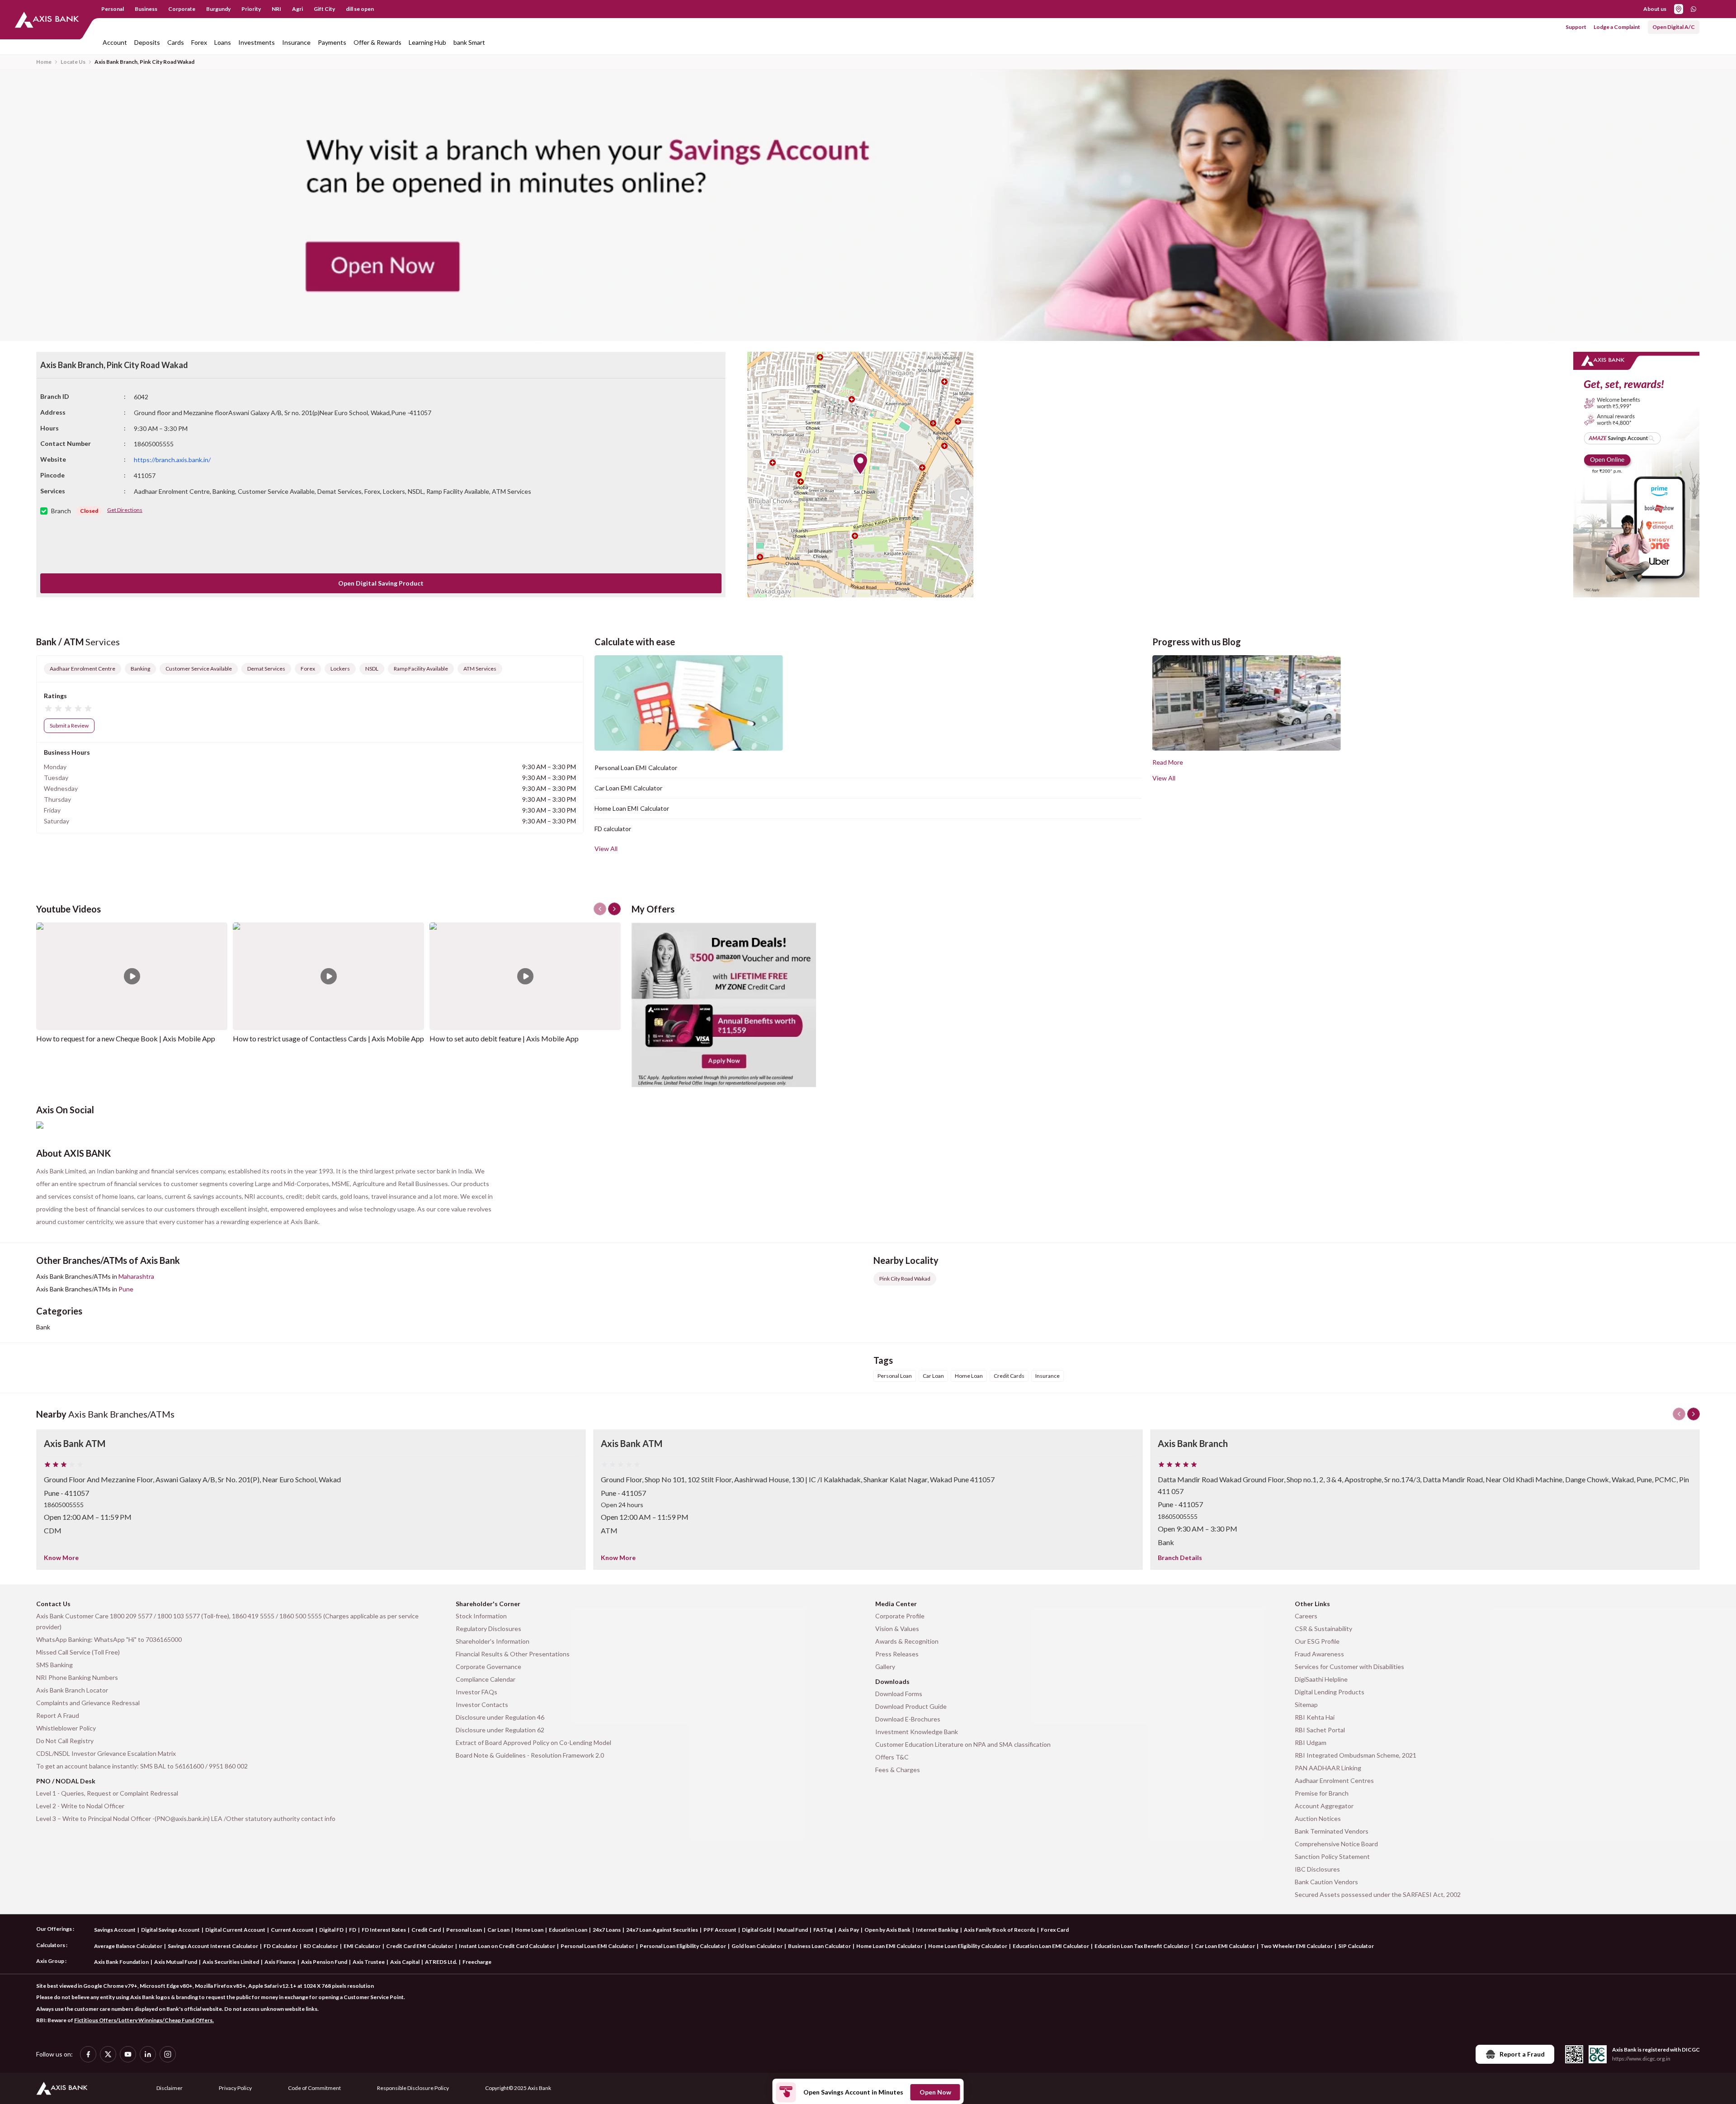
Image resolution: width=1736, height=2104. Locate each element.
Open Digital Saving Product (381, 583)
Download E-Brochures (908, 1719)
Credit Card (426, 1930)
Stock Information (481, 1616)
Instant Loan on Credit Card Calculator (507, 1946)
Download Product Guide (911, 1706)
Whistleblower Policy (66, 1728)
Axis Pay (849, 1930)
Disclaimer (170, 2088)
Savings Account (115, 1930)
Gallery (885, 1667)
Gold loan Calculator (757, 1946)
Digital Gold (757, 1930)
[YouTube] (128, 2054)
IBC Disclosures (1317, 1869)
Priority (251, 9)
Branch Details (1180, 1558)
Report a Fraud (1522, 2054)
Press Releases (897, 1654)
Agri (297, 9)
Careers (1306, 1616)
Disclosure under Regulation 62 (500, 1730)
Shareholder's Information (493, 1641)
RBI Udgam (1311, 1742)
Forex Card (1055, 1930)
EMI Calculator (362, 1946)
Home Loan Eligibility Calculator (968, 1946)
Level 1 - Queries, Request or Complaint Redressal (107, 1793)
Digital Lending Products (1330, 1692)
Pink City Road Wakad (905, 1279)
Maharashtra (136, 1276)
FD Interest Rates (384, 1930)
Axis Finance (280, 1962)
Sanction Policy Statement (1332, 1856)
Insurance (296, 42)
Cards (176, 42)
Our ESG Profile (1317, 1641)
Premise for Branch (1322, 1793)
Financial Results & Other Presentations (513, 1654)
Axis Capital (405, 1962)
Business (146, 9)
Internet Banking (937, 1930)
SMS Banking (54, 1665)
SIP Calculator (1356, 1946)
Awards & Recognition (907, 1641)
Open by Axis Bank (887, 1930)
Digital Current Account (235, 1930)
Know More (61, 1558)
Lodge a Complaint (1617, 27)
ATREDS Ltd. (441, 1962)
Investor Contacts (482, 1704)
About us (1655, 9)
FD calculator (613, 829)
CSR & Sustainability (1323, 1629)
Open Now (935, 2092)
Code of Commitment (314, 2088)
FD (353, 1930)
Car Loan (498, 1930)
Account (115, 42)
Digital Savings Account (170, 1930)
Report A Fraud (58, 1715)
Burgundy (218, 9)
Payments (332, 42)
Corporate (182, 9)
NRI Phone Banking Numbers (77, 1677)
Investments (257, 42)
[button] (860, 464)
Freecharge (477, 1962)
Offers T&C (892, 1757)
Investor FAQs (476, 1692)
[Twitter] (108, 2054)
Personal (113, 9)
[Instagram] (168, 2054)
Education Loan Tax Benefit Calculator (1142, 1946)
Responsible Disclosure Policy (413, 2088)
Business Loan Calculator (819, 1946)
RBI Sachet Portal (1320, 1730)
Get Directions (125, 510)
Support (1576, 27)
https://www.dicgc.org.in (1641, 2059)
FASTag (823, 1930)
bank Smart (469, 42)
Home (44, 62)
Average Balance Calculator (128, 1946)
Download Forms (899, 1694)
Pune (126, 1289)
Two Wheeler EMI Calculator (1297, 1946)
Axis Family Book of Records (1000, 1930)
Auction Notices (1318, 1818)
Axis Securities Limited (231, 1962)
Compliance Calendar (486, 1679)
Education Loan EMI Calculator (1051, 1946)
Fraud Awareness (1319, 1654)
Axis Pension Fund (324, 1962)
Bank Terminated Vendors (1332, 1831)
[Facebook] (88, 2054)
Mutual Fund (792, 1930)
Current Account (292, 1930)
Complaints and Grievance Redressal (88, 1703)
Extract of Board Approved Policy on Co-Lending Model (533, 1742)
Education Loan (568, 1930)
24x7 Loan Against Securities (662, 1930)
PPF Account (720, 1930)
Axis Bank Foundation (121, 1962)
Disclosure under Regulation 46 (500, 1717)
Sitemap (1306, 1704)
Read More (1168, 762)
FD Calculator (281, 1946)
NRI (276, 9)
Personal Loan (464, 1930)
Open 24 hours (622, 1505)
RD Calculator (321, 1946)
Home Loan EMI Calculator (632, 808)
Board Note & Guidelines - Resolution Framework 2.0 (530, 1755)
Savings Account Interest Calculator (213, 1946)
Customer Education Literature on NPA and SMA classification (963, 1744)
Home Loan (529, 1930)
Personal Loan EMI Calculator (636, 768)
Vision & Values (897, 1629)
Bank (43, 1327)
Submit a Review (69, 726)
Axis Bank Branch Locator (72, 1690)
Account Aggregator (1324, 1806)
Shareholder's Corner (488, 1604)
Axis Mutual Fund (176, 1962)
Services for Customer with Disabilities (1349, 1667)
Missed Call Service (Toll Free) (78, 1652)
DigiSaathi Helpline (1321, 1679)
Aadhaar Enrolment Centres (1334, 1780)
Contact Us (53, 1604)
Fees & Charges (898, 1770)
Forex (199, 42)
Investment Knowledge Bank (917, 1732)
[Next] (1694, 1414)
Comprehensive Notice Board (1336, 1844)
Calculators (51, 1945)
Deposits (147, 42)
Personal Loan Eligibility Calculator (683, 1946)
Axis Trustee (369, 1962)
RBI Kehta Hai (1315, 1717)
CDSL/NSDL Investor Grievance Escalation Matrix (106, 1753)
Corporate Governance (488, 1667)
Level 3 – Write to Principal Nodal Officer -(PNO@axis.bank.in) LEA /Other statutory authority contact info (186, 1818)
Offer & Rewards (377, 42)
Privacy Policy (235, 2088)
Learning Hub (427, 42)
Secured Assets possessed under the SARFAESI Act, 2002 (1378, 1894)
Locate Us (73, 62)
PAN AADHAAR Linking (1328, 1768)
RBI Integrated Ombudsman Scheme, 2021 (1356, 1755)
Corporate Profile (900, 1616)
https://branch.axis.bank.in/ (172, 460)
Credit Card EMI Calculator (420, 1946)
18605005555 (64, 1505)
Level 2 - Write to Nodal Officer (80, 1806)
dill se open (360, 9)
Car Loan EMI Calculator (628, 788)
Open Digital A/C (1674, 27)
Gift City (324, 9)
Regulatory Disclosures (488, 1629)
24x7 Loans (607, 1930)
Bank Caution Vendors (1326, 1882)
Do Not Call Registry (65, 1741)
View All (606, 849)
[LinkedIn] (148, 2054)
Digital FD (331, 1930)
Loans (223, 42)
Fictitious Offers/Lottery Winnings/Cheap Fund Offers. (144, 2020)
